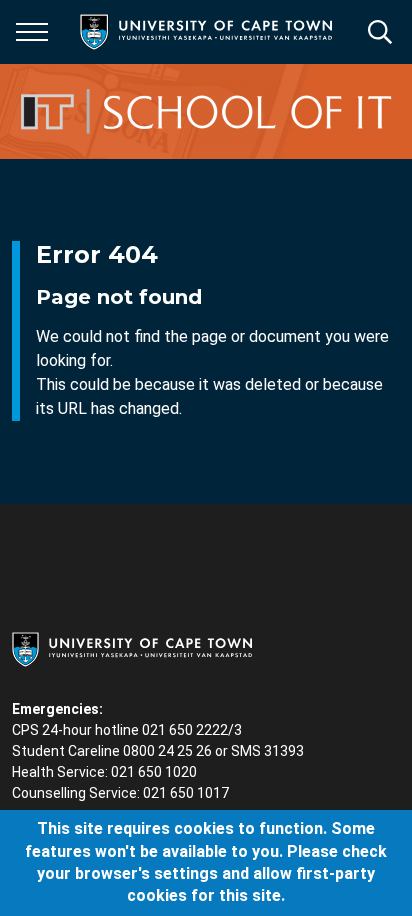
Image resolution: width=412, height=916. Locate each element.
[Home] (132, 648)
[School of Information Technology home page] (208, 111)
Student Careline (66, 751)
